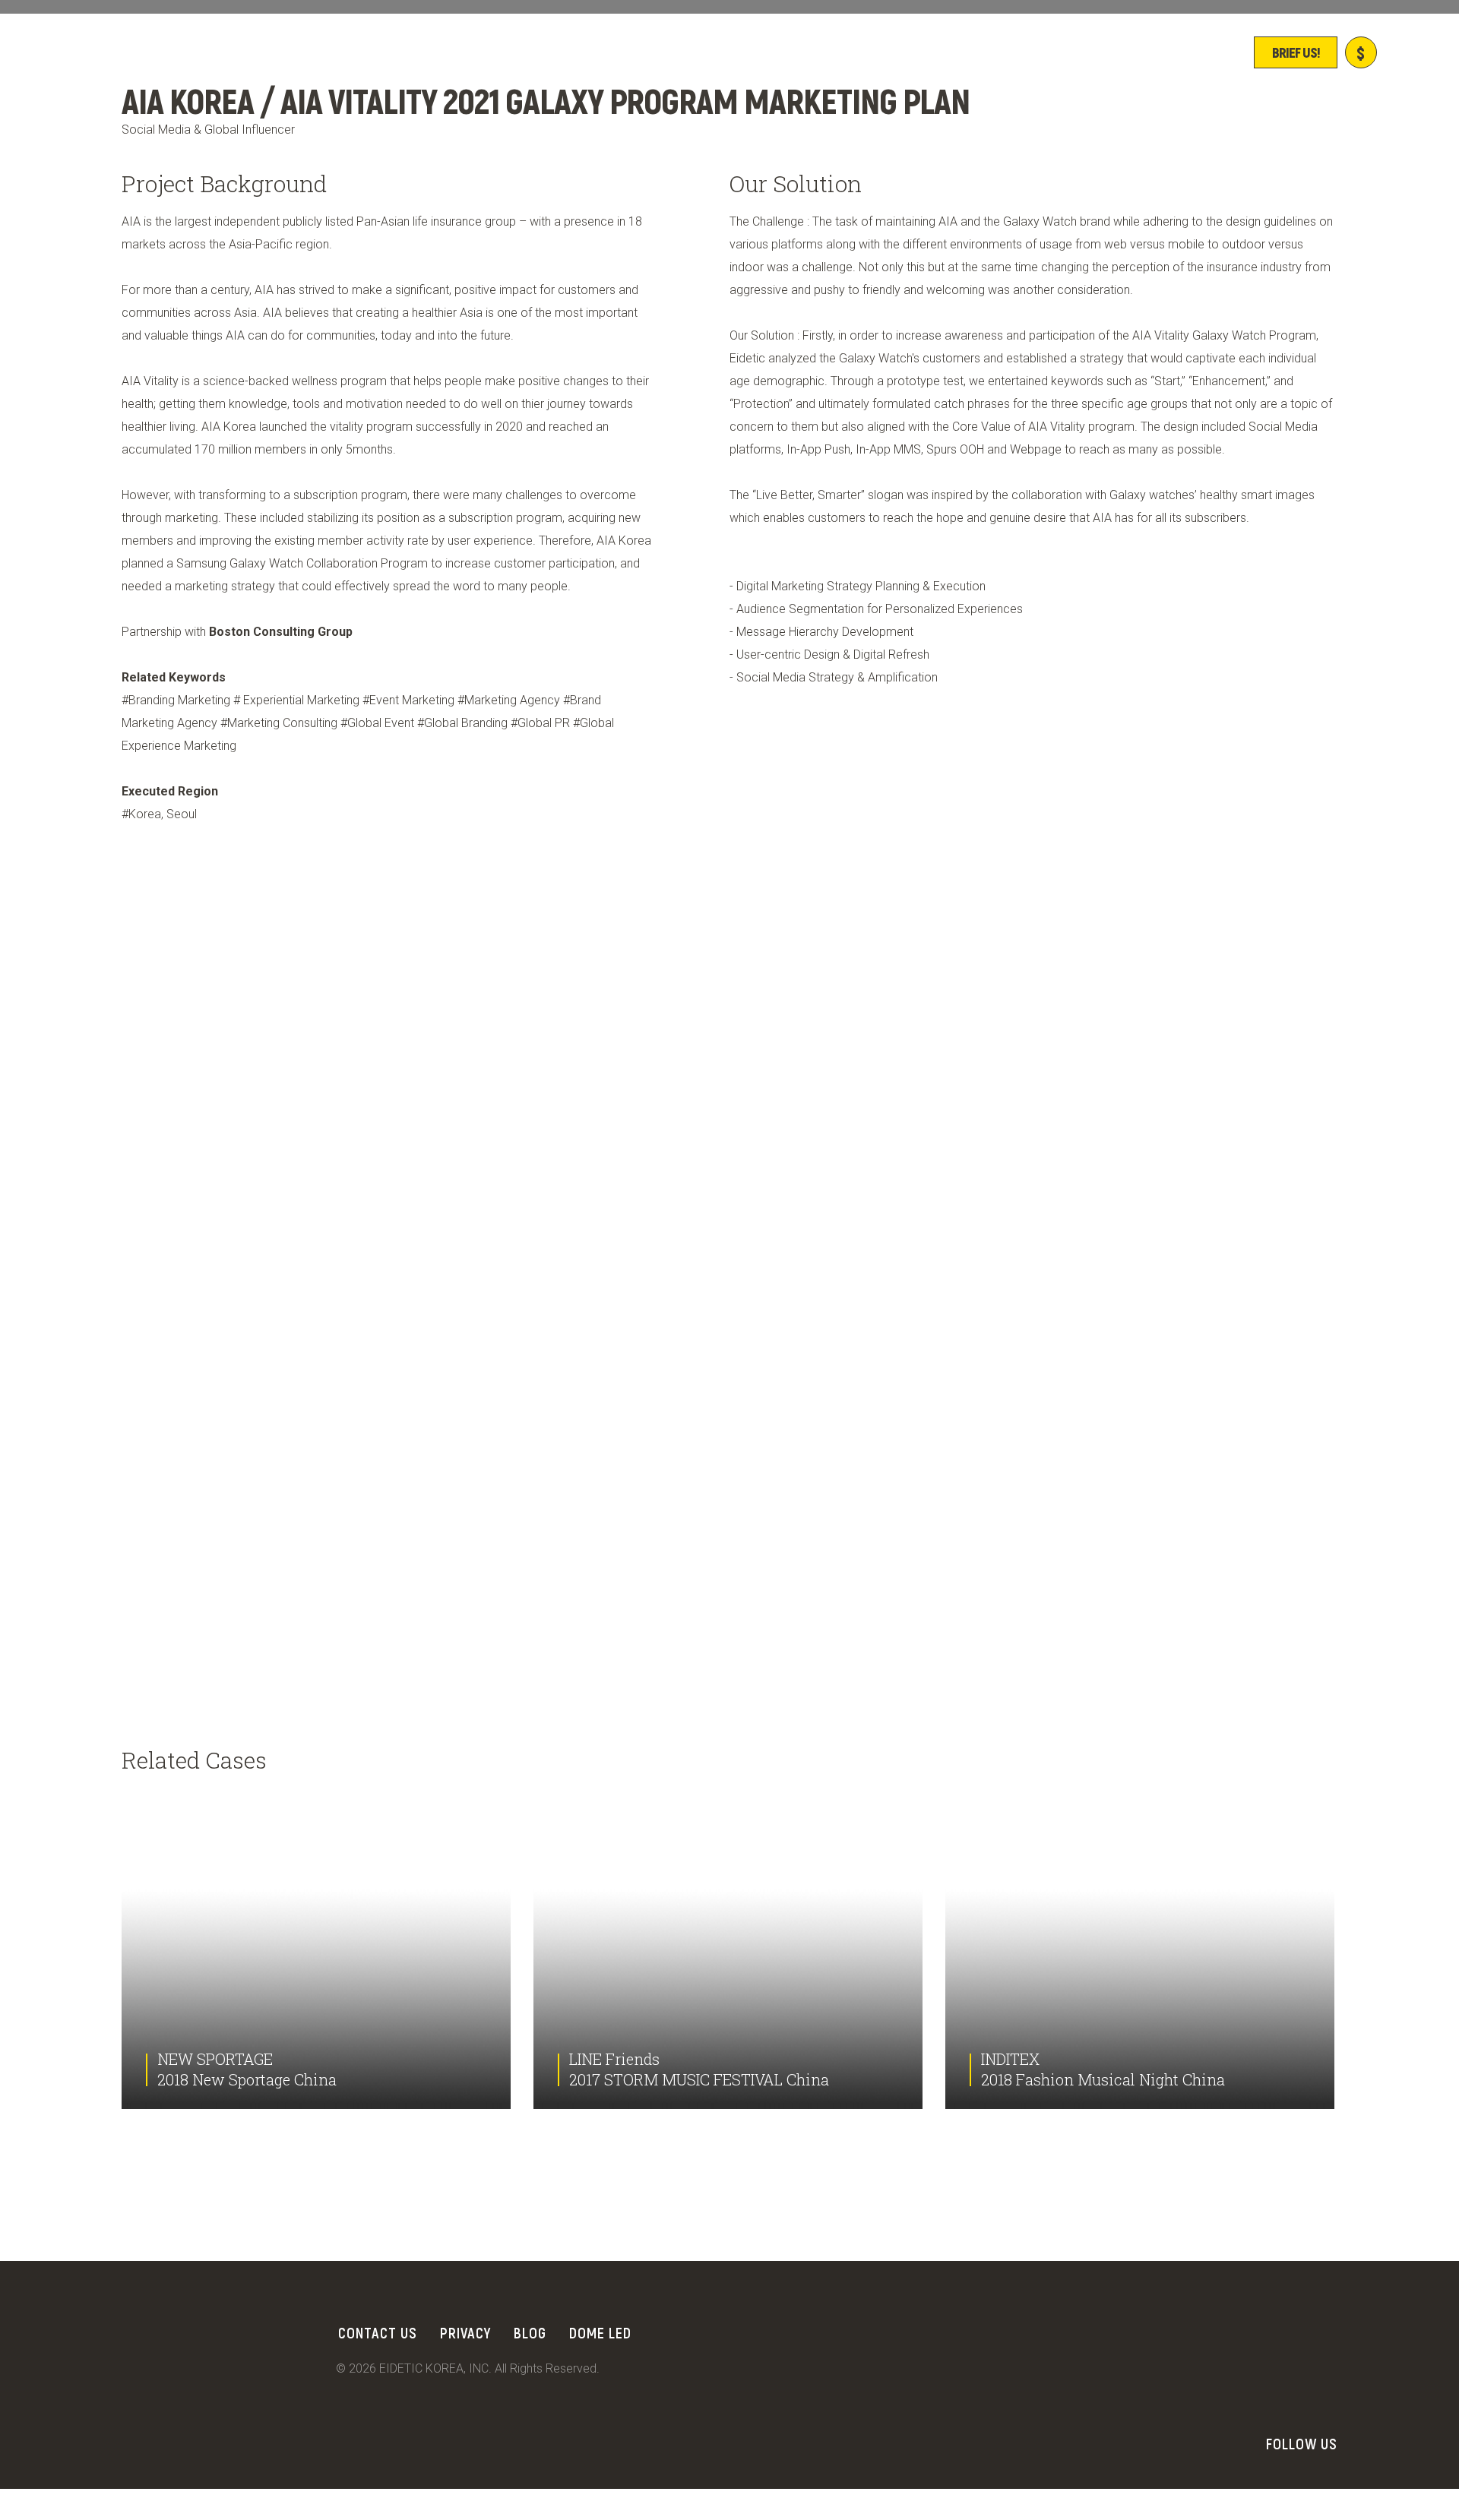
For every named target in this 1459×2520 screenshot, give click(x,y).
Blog (530, 2332)
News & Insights (878, 52)
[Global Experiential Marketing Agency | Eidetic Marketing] (236, 54)
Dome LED (600, 2332)
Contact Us (378, 2332)
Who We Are (540, 52)
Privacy (465, 2332)
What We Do (660, 52)
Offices (763, 52)
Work (443, 52)
